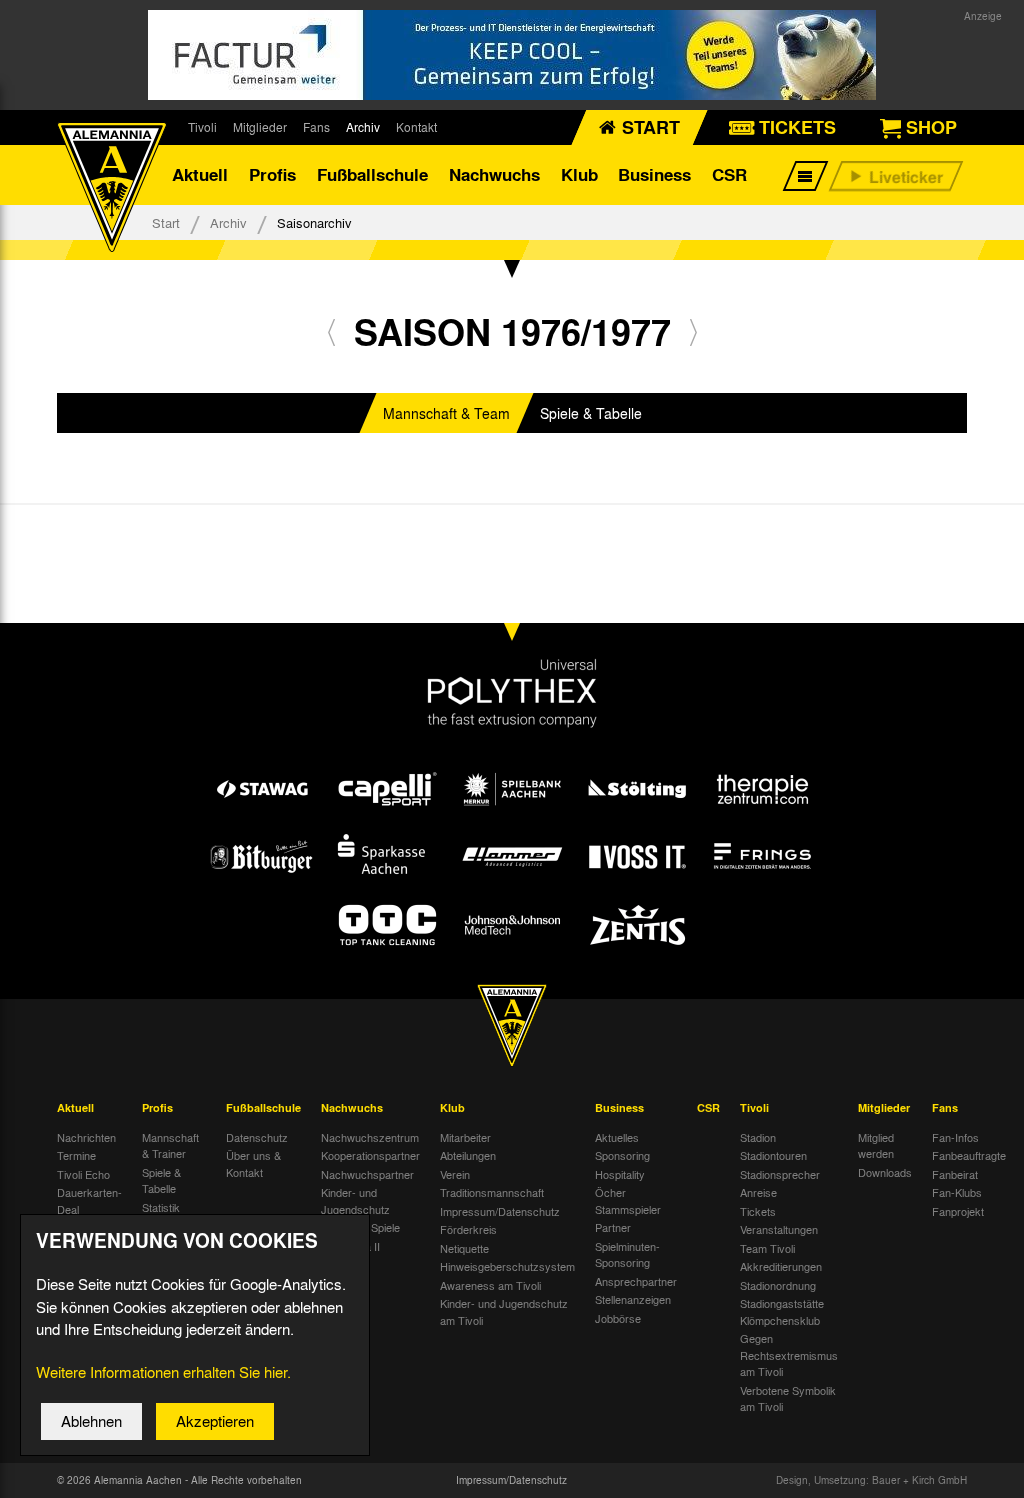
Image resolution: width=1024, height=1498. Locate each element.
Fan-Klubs (957, 1192)
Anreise (758, 1192)
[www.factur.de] (512, 55)
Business (654, 174)
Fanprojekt (958, 1211)
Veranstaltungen (779, 1229)
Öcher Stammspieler (628, 1200)
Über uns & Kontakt (253, 1163)
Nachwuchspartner (367, 1174)
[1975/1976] (331, 331)
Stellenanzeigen (633, 1299)
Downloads (885, 1172)
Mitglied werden (876, 1145)
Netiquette (464, 1248)
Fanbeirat (955, 1174)
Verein (455, 1174)
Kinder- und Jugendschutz (355, 1200)
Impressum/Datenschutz (500, 1211)
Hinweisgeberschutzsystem (507, 1266)
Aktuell (200, 174)
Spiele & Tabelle (591, 413)
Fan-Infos (955, 1137)
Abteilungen (468, 1155)
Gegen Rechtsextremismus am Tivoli (789, 1354)
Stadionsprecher (780, 1174)
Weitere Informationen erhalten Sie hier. (163, 1372)
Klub (579, 174)
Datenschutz (257, 1137)
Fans (316, 127)
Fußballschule (372, 174)
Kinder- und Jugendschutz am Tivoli (504, 1311)
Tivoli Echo (83, 1174)
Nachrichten (86, 1137)
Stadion (758, 1137)
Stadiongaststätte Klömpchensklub (782, 1311)
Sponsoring (622, 1155)
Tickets (758, 1211)
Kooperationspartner (370, 1155)
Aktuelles (617, 1137)
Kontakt (416, 127)
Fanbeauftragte (969, 1155)
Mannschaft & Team (446, 413)
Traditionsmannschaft (492, 1192)
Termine (76, 1155)
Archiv (363, 127)
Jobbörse (618, 1318)
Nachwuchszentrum (370, 1137)
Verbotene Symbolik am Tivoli (788, 1398)
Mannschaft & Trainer (170, 1145)
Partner (613, 1227)
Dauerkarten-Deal (89, 1200)
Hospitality (620, 1174)
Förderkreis (468, 1229)
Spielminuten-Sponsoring (627, 1254)
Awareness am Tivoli (490, 1285)
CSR (729, 174)
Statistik (161, 1207)
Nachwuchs (494, 174)
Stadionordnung (778, 1285)
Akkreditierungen (781, 1266)
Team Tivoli (767, 1248)
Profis (272, 174)
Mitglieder (260, 127)
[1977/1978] (693, 331)
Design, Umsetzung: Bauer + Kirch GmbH (871, 1480)
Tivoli (202, 127)
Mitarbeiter (465, 1137)
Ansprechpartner (636, 1281)
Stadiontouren (773, 1155)
